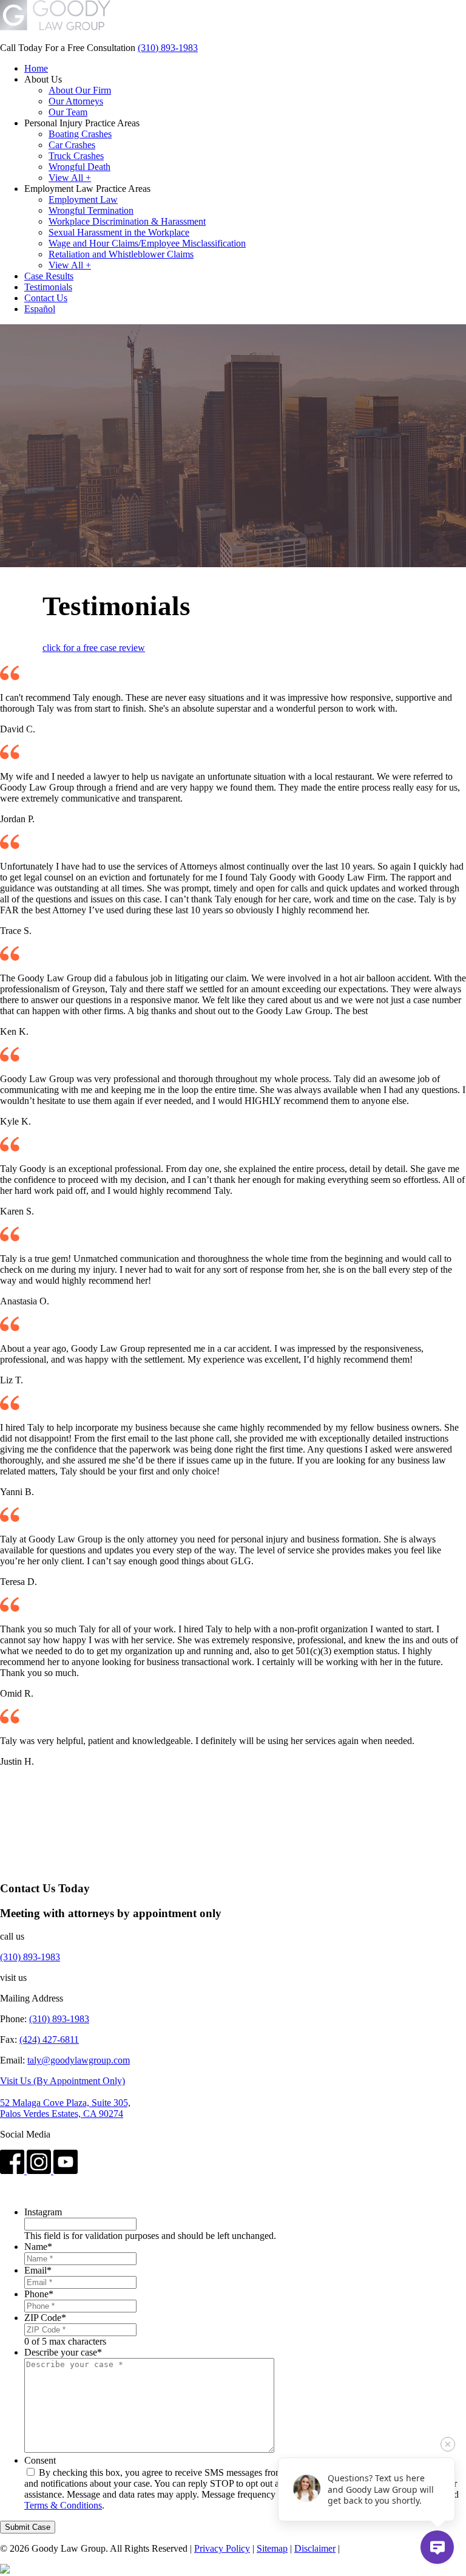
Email (38, 2270)
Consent (40, 2460)
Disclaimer (315, 2548)
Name (38, 2247)
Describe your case (63, 2352)
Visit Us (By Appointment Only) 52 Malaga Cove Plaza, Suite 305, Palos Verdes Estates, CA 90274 (65, 2097)
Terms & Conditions (63, 2505)
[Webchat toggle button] (437, 2547)
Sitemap (272, 2548)
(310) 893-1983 (168, 48)
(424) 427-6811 (49, 2039)
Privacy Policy (222, 2548)
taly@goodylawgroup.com (79, 2060)
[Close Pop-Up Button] (448, 2444)
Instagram (43, 2212)
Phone (39, 2294)
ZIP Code (45, 2318)
